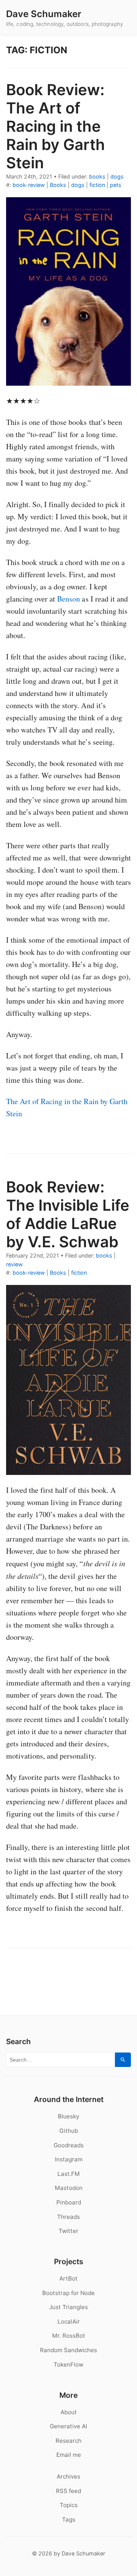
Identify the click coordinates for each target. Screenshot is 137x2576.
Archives (68, 2476)
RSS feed (68, 2491)
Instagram (69, 2159)
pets (116, 185)
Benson (68, 599)
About (69, 2412)
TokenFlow (68, 2365)
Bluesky (68, 2116)
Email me (69, 2455)
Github (69, 2131)
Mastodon (69, 2188)
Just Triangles (68, 2307)
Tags (69, 2519)
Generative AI (68, 2426)
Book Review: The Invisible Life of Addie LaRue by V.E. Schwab (68, 1214)
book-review (29, 185)
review (14, 1264)
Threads (68, 2217)
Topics (69, 2505)
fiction (97, 185)
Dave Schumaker (44, 14)
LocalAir (69, 2321)
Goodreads (69, 2145)
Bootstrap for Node (68, 2293)
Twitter (68, 2231)
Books (58, 185)
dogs (117, 176)
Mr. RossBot (69, 2336)
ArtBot (68, 2278)
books (97, 176)
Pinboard (69, 2202)
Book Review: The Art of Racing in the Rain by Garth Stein (56, 126)
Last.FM (69, 2174)
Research (68, 2441)
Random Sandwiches (68, 2350)
